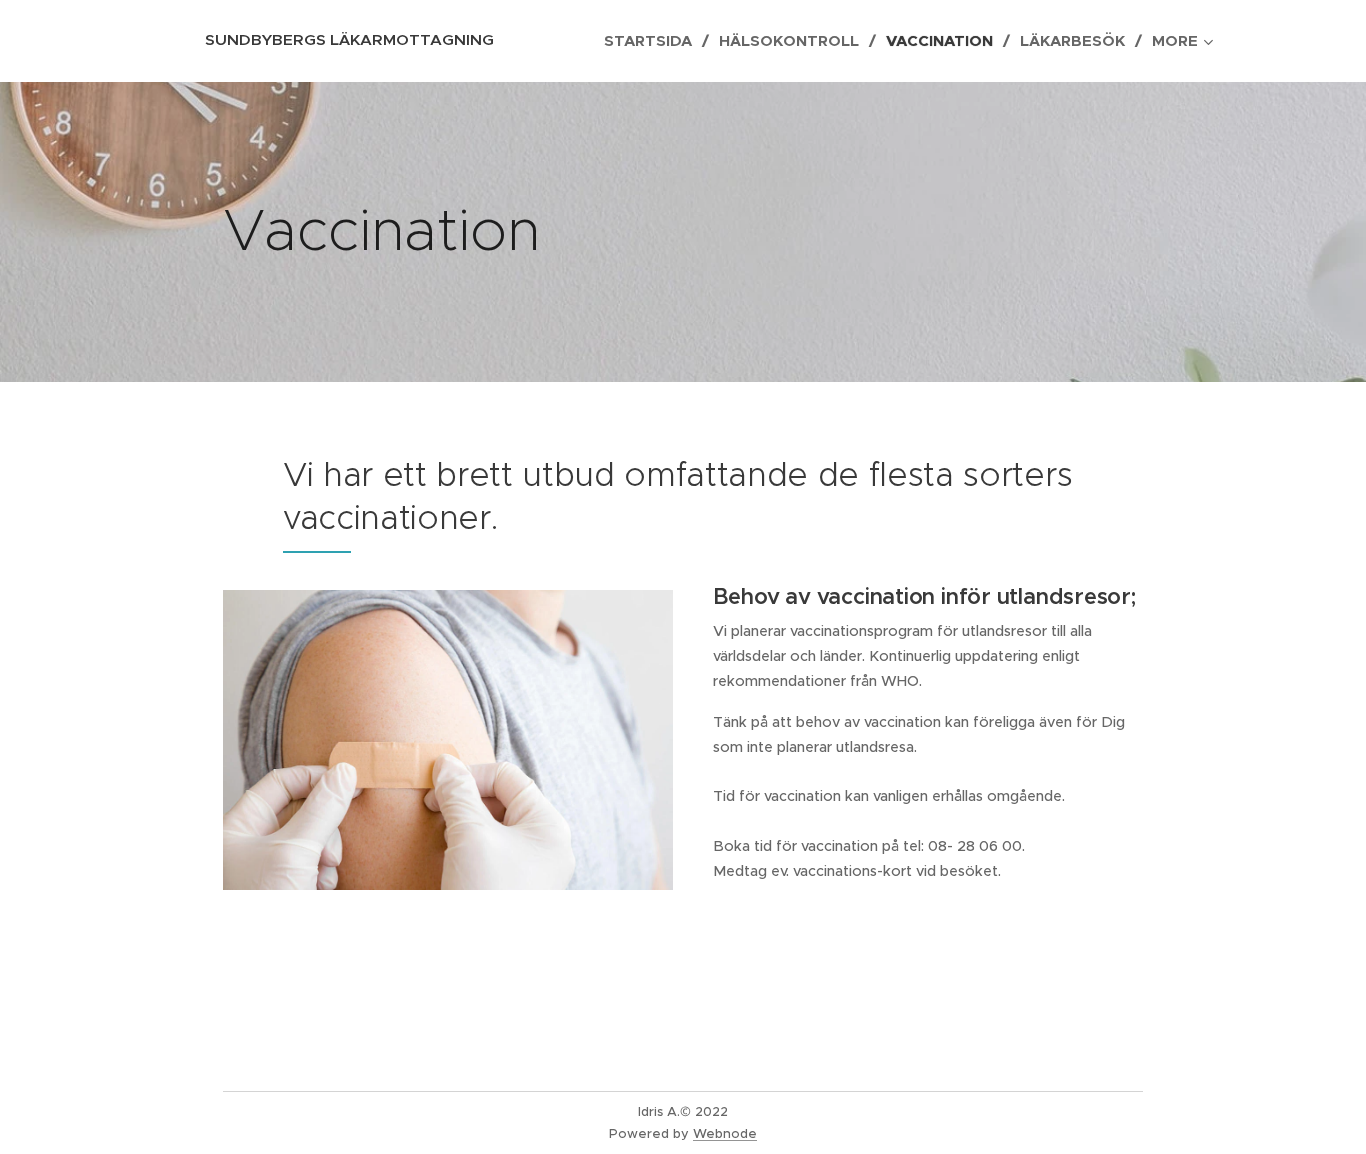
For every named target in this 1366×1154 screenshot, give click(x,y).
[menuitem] (654, 41)
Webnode (725, 1133)
